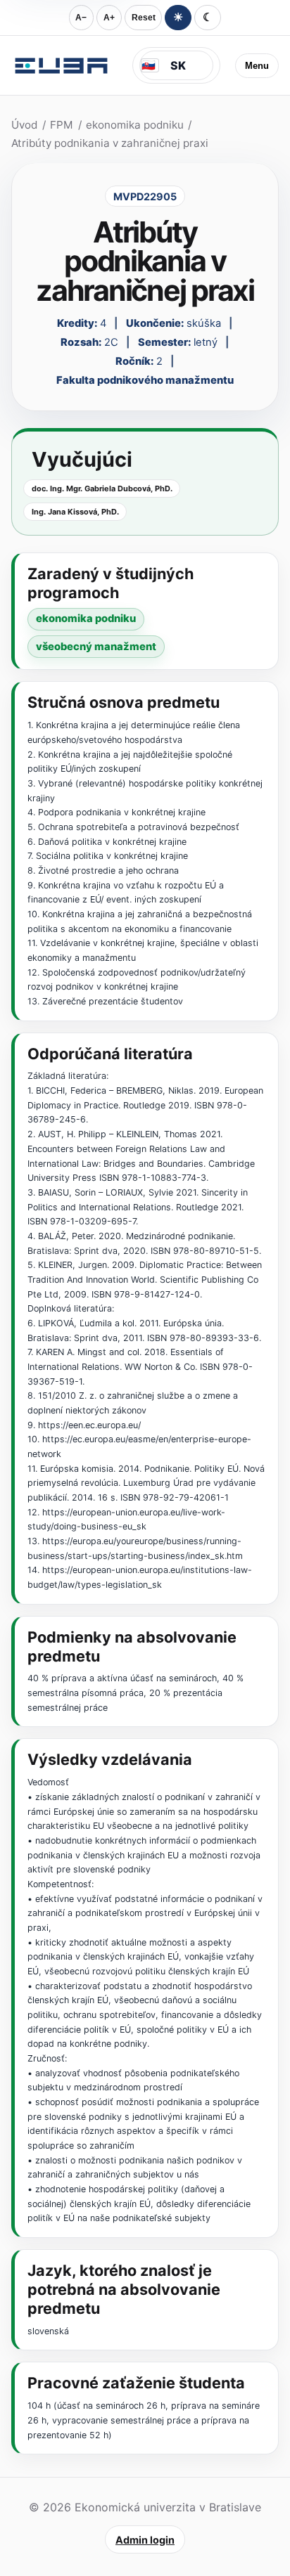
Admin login (145, 2540)
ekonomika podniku (135, 125)
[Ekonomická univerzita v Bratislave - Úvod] (61, 65)
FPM (62, 125)
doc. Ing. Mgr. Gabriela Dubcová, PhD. (102, 488)
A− (81, 18)
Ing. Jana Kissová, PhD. (75, 512)
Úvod (24, 125)
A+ (109, 18)
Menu (257, 66)
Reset (144, 18)
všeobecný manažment (96, 647)
